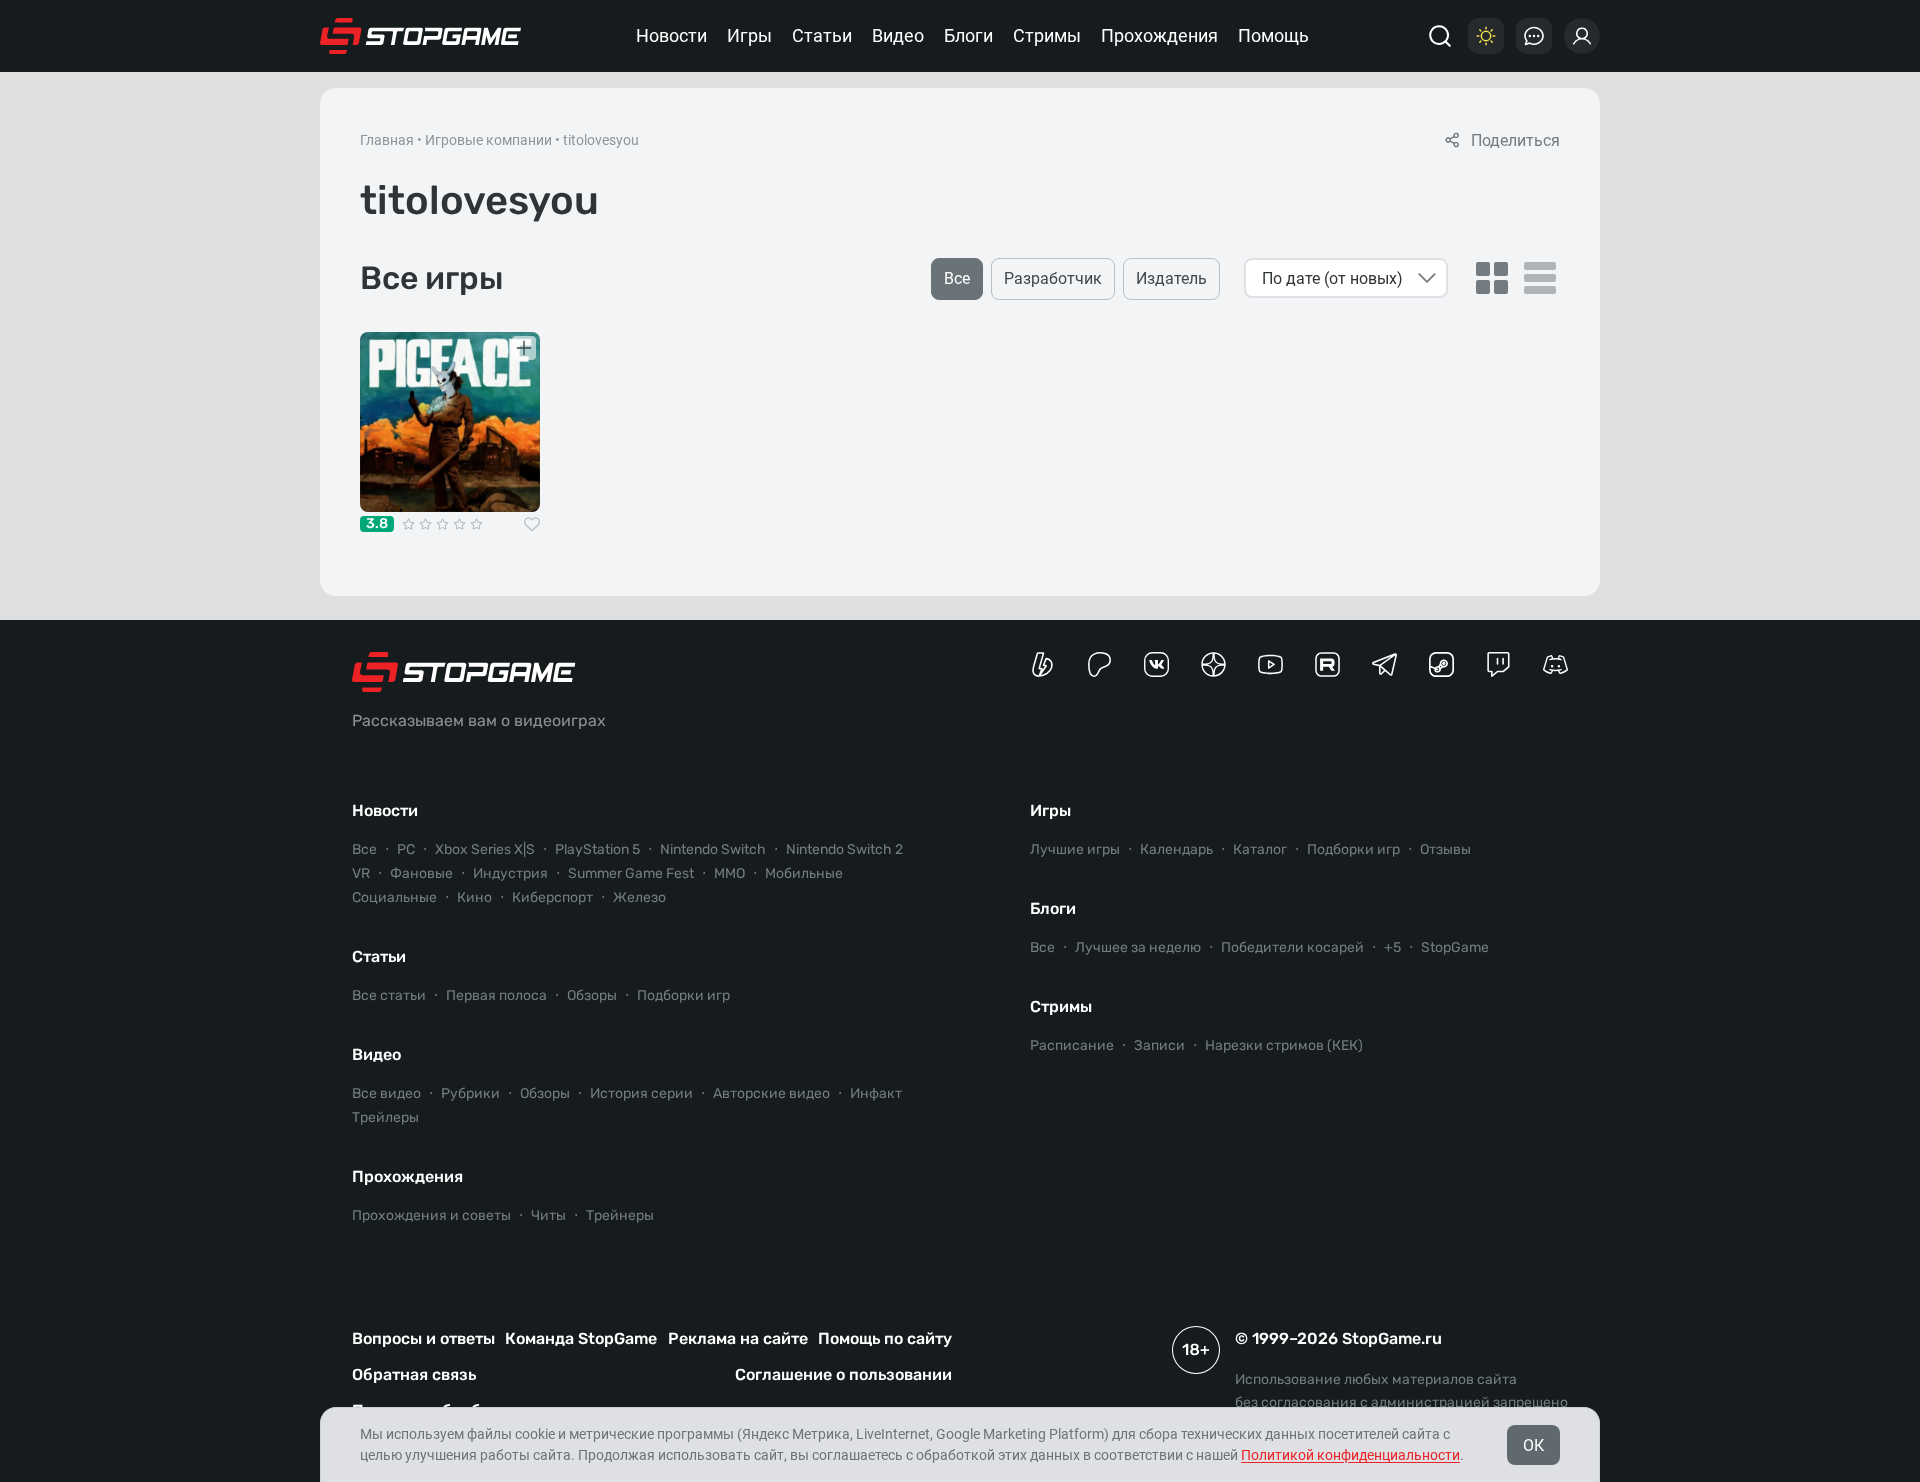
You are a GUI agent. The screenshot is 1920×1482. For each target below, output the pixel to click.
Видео (898, 35)
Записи (1159, 1045)
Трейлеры (385, 1117)
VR (361, 873)
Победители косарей (1292, 947)
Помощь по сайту (885, 1338)
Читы (548, 1215)
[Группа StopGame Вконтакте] (1156, 664)
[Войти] (1582, 36)
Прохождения (1159, 35)
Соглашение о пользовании (843, 1374)
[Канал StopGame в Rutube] (1327, 664)
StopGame (1455, 947)
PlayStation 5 (597, 849)
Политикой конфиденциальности (1350, 1455)
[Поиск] (1440, 36)
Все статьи (389, 995)
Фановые (421, 873)
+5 (1392, 947)
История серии (641, 1093)
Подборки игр (683, 995)
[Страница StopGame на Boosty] (1042, 664)
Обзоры (592, 995)
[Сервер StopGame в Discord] (1555, 664)
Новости (671, 35)
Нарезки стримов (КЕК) (1284, 1045)
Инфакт (876, 1093)
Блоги (968, 35)
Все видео (386, 1093)
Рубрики (470, 1093)
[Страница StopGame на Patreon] (1099, 664)
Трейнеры (620, 1215)
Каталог (1260, 849)
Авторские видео (771, 1093)
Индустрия (510, 873)
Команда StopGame (581, 1338)
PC (406, 849)
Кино (474, 897)
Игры (749, 35)
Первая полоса (496, 995)
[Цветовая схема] (1486, 36)
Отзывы (1445, 849)
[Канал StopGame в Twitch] (1498, 664)
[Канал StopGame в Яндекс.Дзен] (1213, 664)
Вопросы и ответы (423, 1338)
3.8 (377, 524)
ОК (1533, 1445)
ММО (729, 873)
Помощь (1273, 35)
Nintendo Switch (713, 849)
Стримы (1047, 35)
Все (364, 849)
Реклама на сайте (738, 1338)
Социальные (394, 897)
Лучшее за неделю (1138, 947)
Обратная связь (414, 1374)
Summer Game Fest (631, 873)
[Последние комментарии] (1534, 36)
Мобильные (804, 873)
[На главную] (421, 36)
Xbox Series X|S (485, 849)
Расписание (1072, 1045)
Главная (387, 140)
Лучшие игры (1075, 849)
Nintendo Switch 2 (844, 849)
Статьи (822, 35)
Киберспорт (552, 897)
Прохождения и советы (431, 1215)
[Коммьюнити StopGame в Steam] (1441, 664)
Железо (639, 897)
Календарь (1176, 849)
